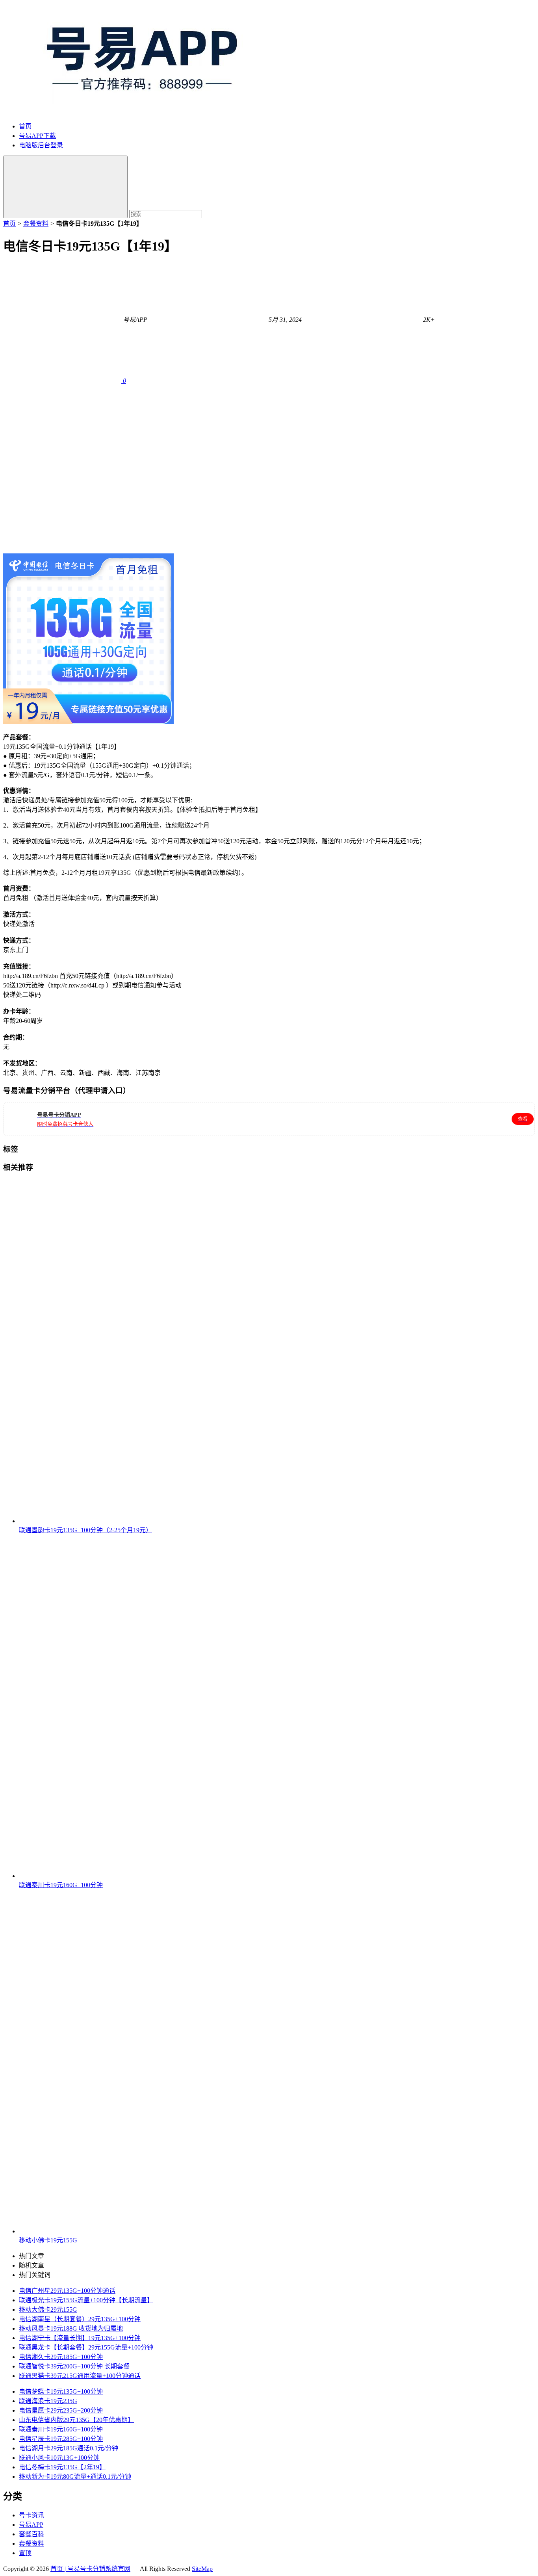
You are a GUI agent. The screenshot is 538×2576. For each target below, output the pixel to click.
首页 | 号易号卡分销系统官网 (90, 2569)
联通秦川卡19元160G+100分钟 (61, 1885)
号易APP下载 (37, 136)
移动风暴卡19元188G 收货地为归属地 (71, 2328)
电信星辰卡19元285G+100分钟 (61, 2439)
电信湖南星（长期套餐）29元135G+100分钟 (80, 2319)
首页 (25, 126)
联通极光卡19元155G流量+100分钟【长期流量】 (86, 2300)
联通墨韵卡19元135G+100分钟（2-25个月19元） (85, 1530)
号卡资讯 (32, 2515)
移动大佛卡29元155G (48, 2310)
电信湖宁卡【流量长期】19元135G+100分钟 (80, 2338)
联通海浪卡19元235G (48, 2401)
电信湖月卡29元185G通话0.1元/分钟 (69, 2448)
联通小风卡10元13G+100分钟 (59, 2458)
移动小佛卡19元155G (48, 2240)
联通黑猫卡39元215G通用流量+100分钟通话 (80, 2376)
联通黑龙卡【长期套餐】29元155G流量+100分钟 (86, 2347)
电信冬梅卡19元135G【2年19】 (62, 2467)
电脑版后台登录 (41, 145)
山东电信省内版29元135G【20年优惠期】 (76, 2420)
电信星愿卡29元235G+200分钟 (61, 2410)
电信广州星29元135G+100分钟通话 (67, 2291)
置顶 (25, 2553)
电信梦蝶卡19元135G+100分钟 (61, 2391)
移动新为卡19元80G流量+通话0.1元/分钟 (75, 2477)
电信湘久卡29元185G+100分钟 (61, 2357)
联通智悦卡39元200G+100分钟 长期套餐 (74, 2366)
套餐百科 (32, 2534)
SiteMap (202, 2569)
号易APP (31, 2525)
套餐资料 (36, 224)
